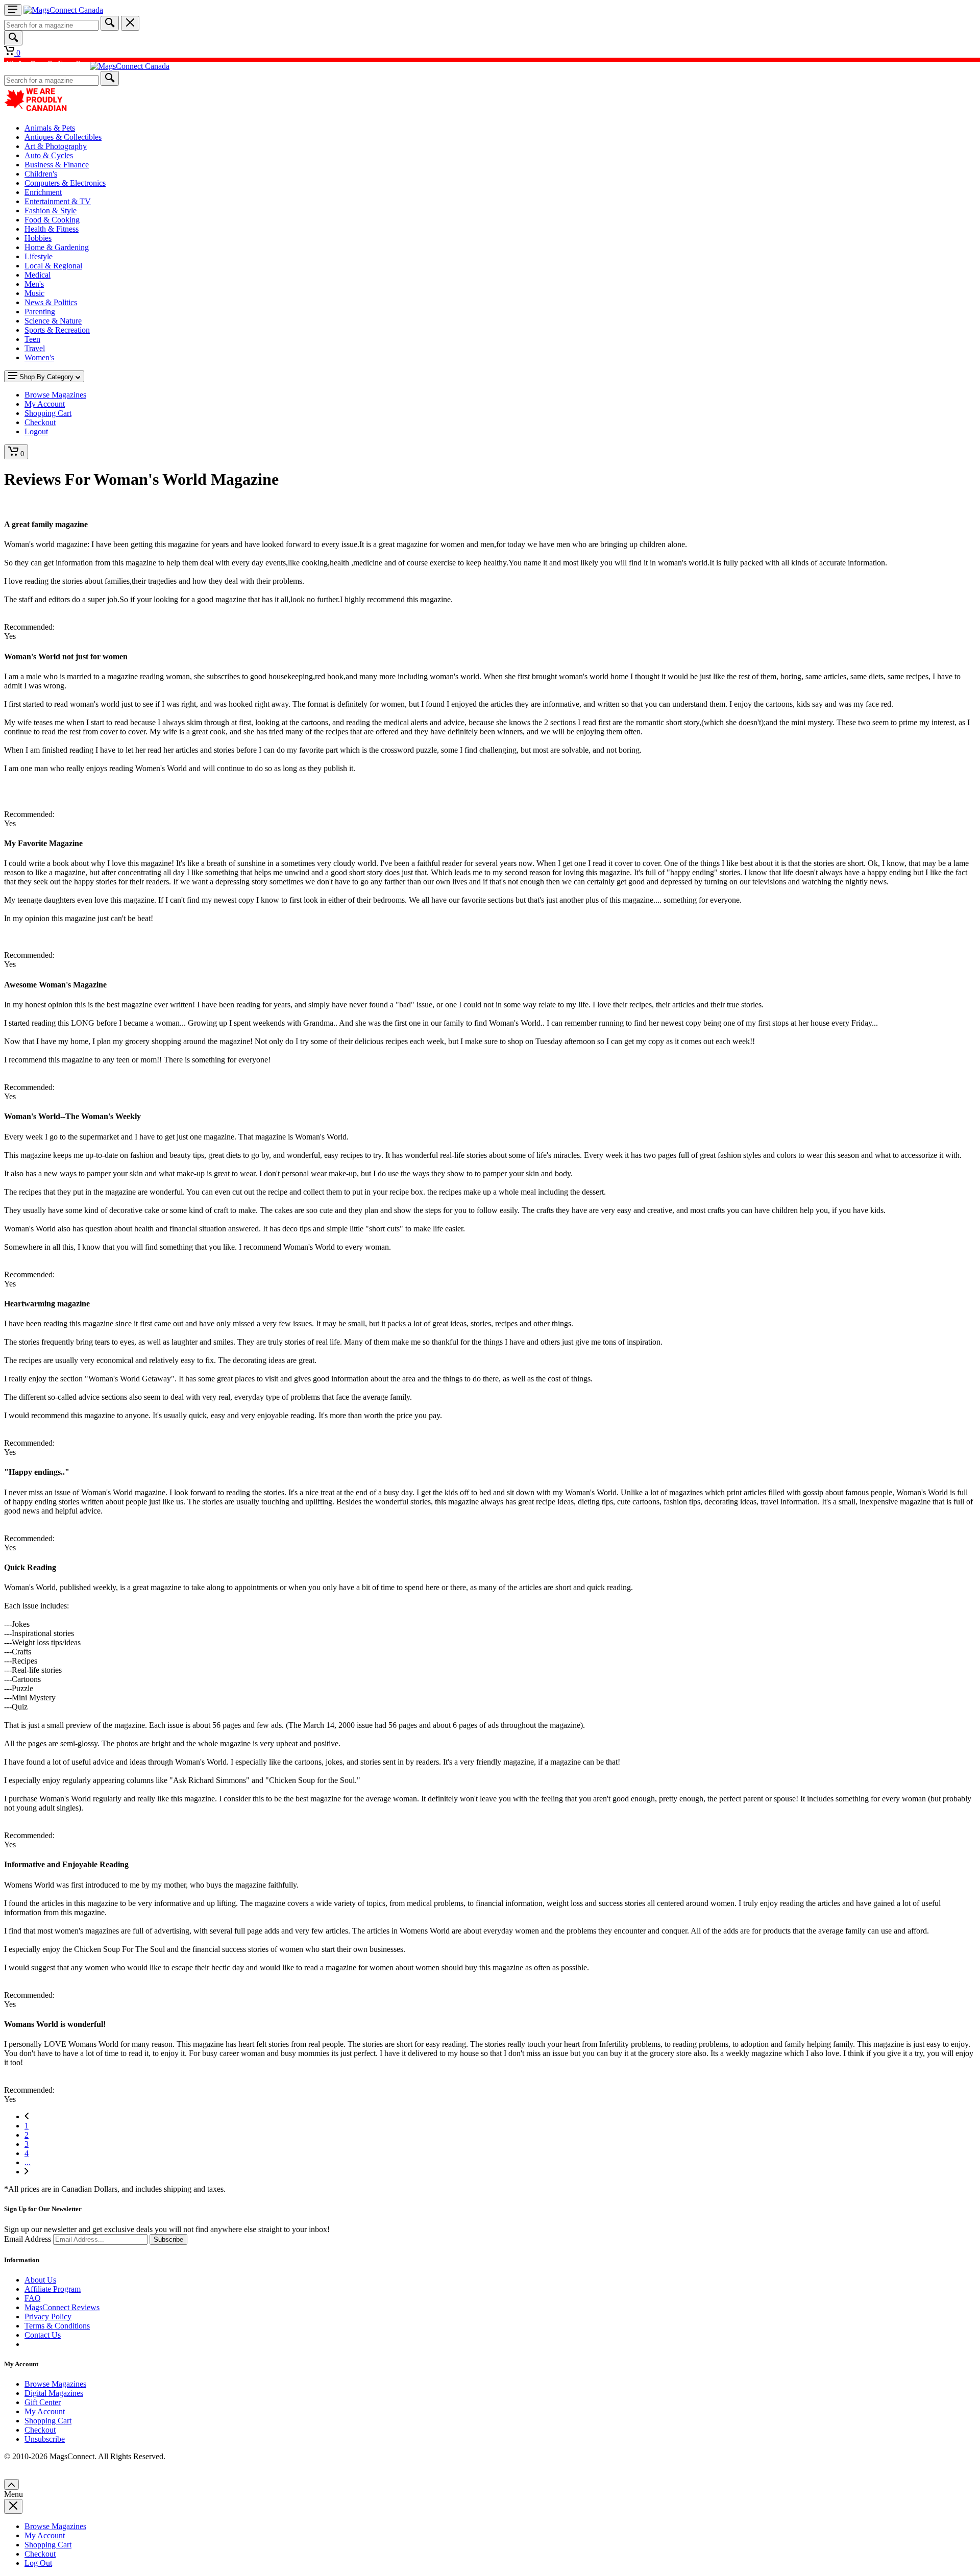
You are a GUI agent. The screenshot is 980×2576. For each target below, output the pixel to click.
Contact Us (43, 2335)
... (28, 2162)
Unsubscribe (45, 2439)
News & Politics (51, 302)
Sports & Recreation (57, 330)
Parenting (40, 312)
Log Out (38, 2563)
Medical (38, 275)
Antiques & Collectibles (63, 137)
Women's (39, 357)
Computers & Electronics (65, 183)
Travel (35, 348)
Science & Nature (53, 321)
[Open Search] (13, 38)
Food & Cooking (52, 220)
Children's (41, 174)
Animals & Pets (50, 128)
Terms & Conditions (57, 2326)
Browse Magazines (55, 2384)
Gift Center (43, 2402)
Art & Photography (56, 146)
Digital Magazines (54, 2393)
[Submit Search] (110, 23)
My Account (45, 2411)
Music (34, 293)
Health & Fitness (52, 229)
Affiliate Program (53, 2289)
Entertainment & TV (58, 201)
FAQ (33, 2298)
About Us (40, 2280)
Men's (34, 284)
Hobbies (38, 238)
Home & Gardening (57, 247)
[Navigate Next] (27, 2172)
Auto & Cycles (49, 155)
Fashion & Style (51, 210)
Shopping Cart (48, 2421)
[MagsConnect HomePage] (63, 10)
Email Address (28, 2239)
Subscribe (168, 2239)
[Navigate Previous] (27, 2116)
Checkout (40, 2430)
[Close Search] (130, 23)
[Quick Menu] (13, 10)
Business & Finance (57, 165)
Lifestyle (39, 256)
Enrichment (43, 192)
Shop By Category (46, 377)
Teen (32, 339)
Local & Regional (53, 266)
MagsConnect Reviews (62, 2307)
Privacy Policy (48, 2317)
